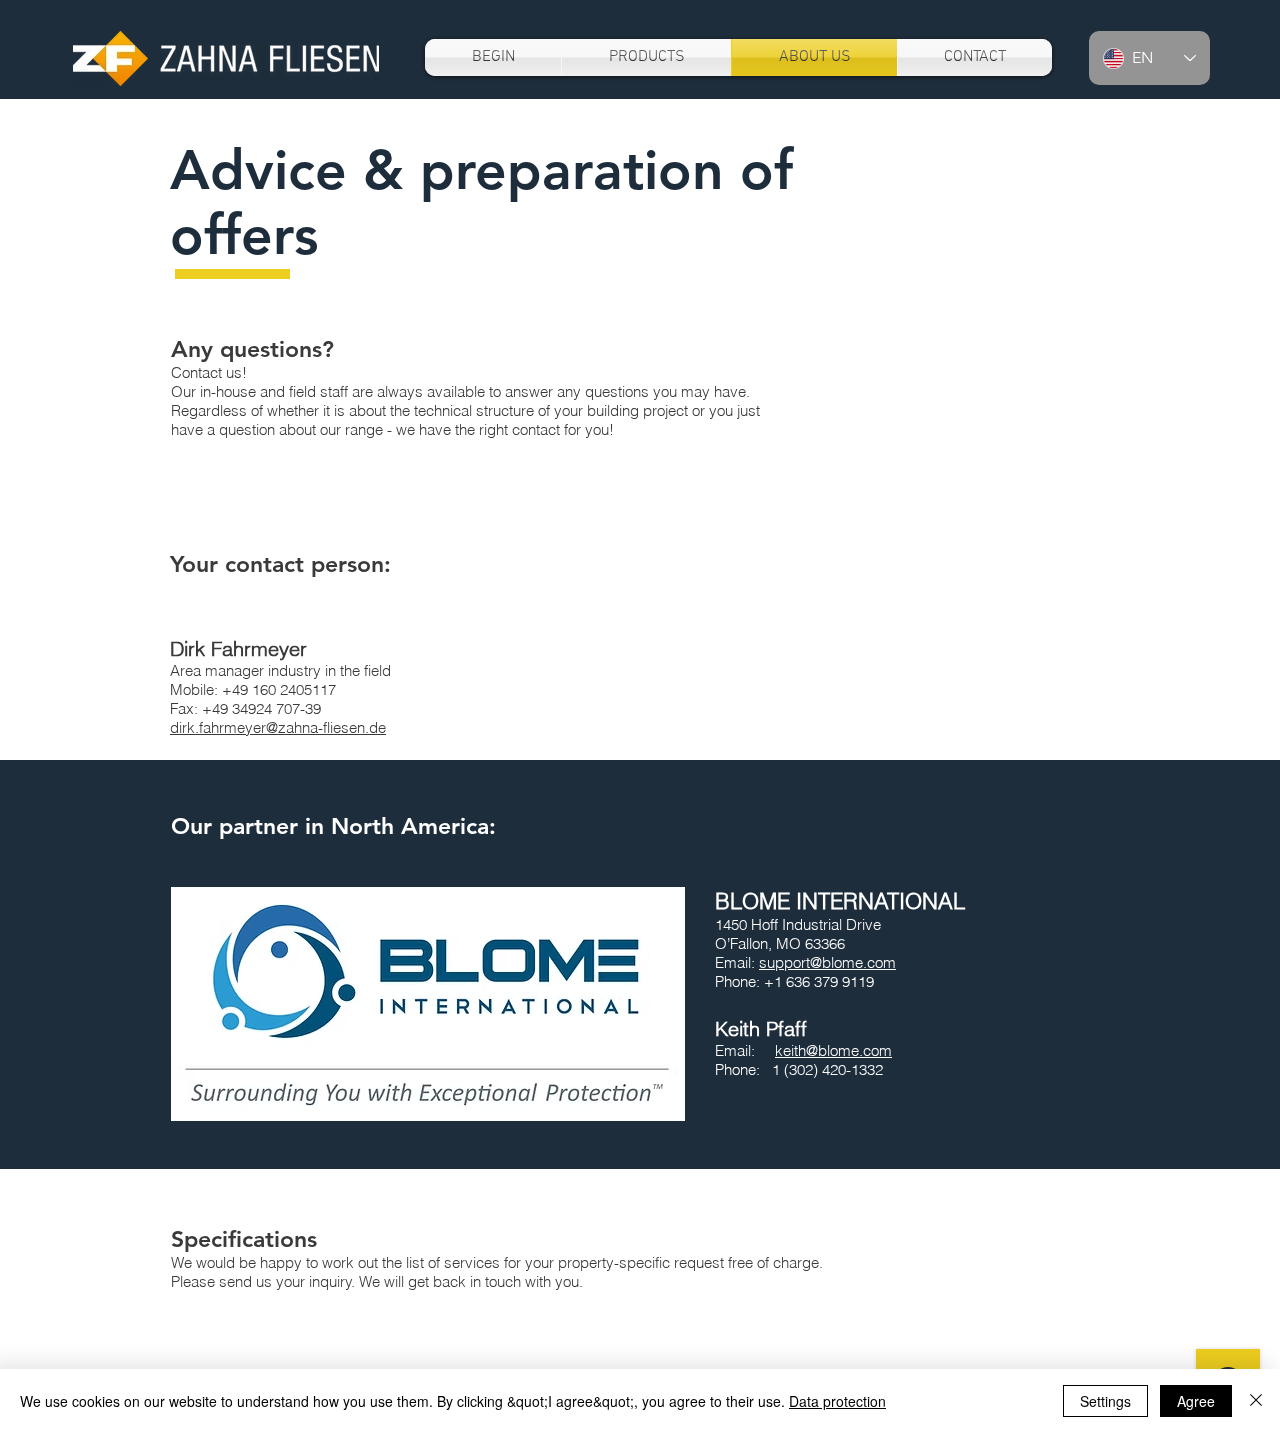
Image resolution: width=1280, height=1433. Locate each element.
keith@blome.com (833, 1050)
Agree (1196, 1401)
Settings (1105, 1401)
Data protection (837, 1401)
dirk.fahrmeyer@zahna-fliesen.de (278, 727)
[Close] (1256, 1401)
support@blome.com (827, 962)
